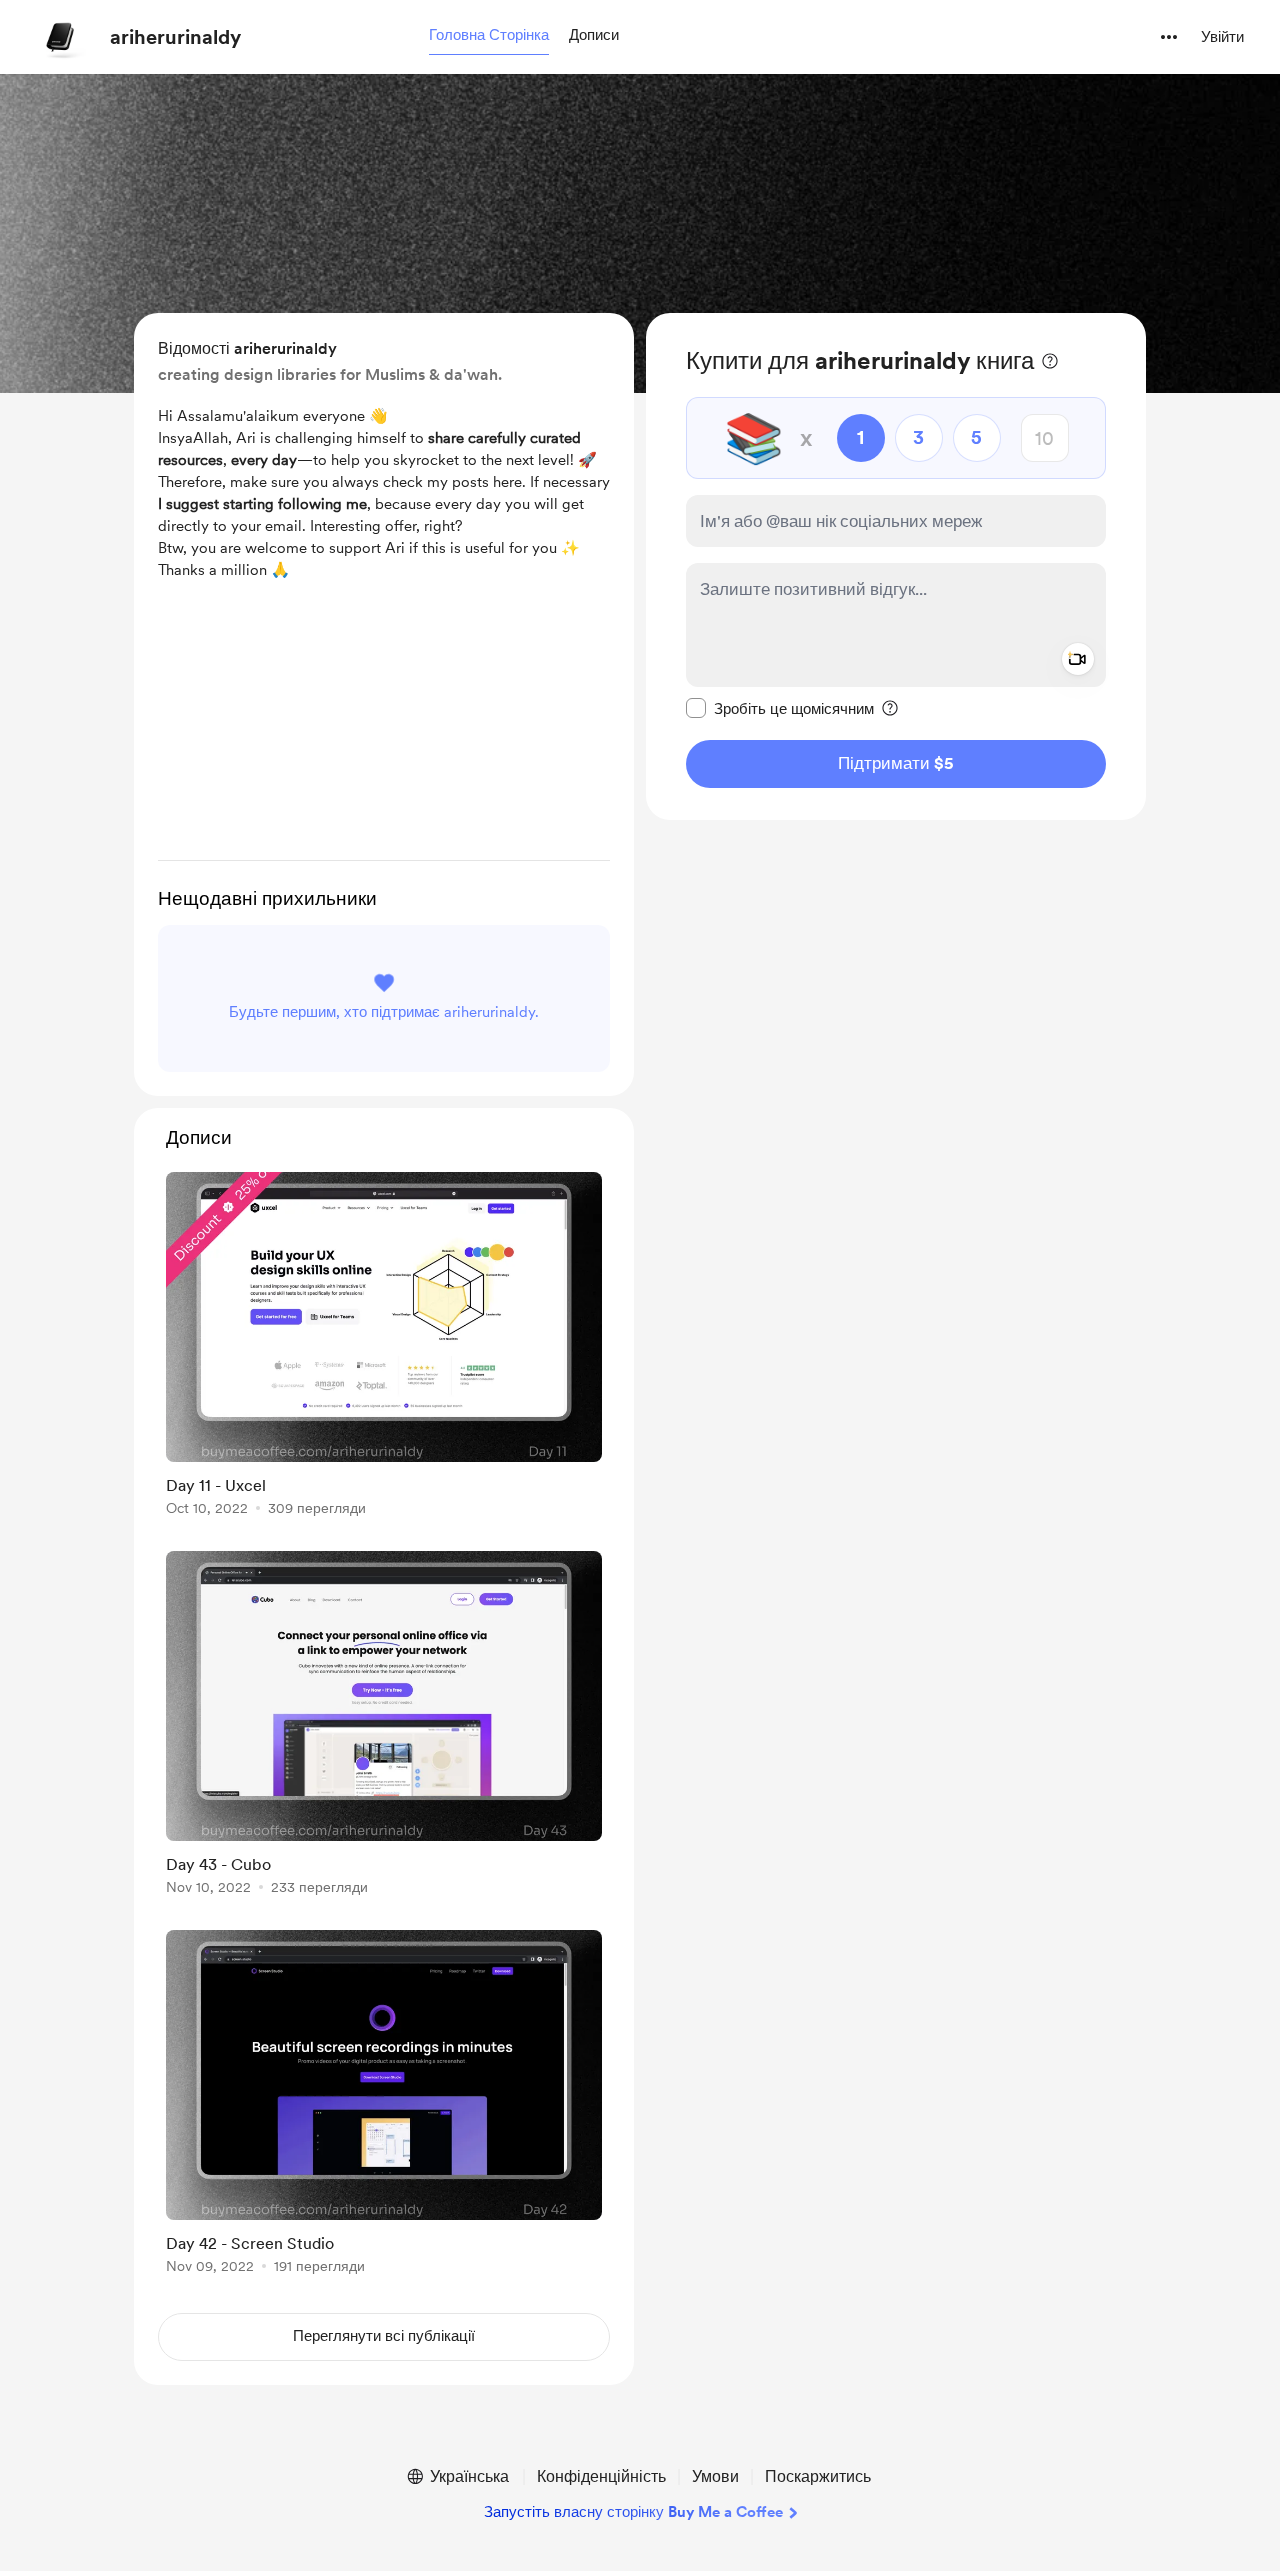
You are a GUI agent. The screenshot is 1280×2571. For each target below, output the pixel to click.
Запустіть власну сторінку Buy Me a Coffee (633, 2512)
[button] (489, 36)
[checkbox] (780, 708)
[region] (896, 566)
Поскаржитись (818, 2476)
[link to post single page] (384, 1347)
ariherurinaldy (175, 37)
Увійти (1222, 37)
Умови (715, 2476)
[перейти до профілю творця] (61, 37)
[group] (384, 1347)
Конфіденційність (601, 2476)
